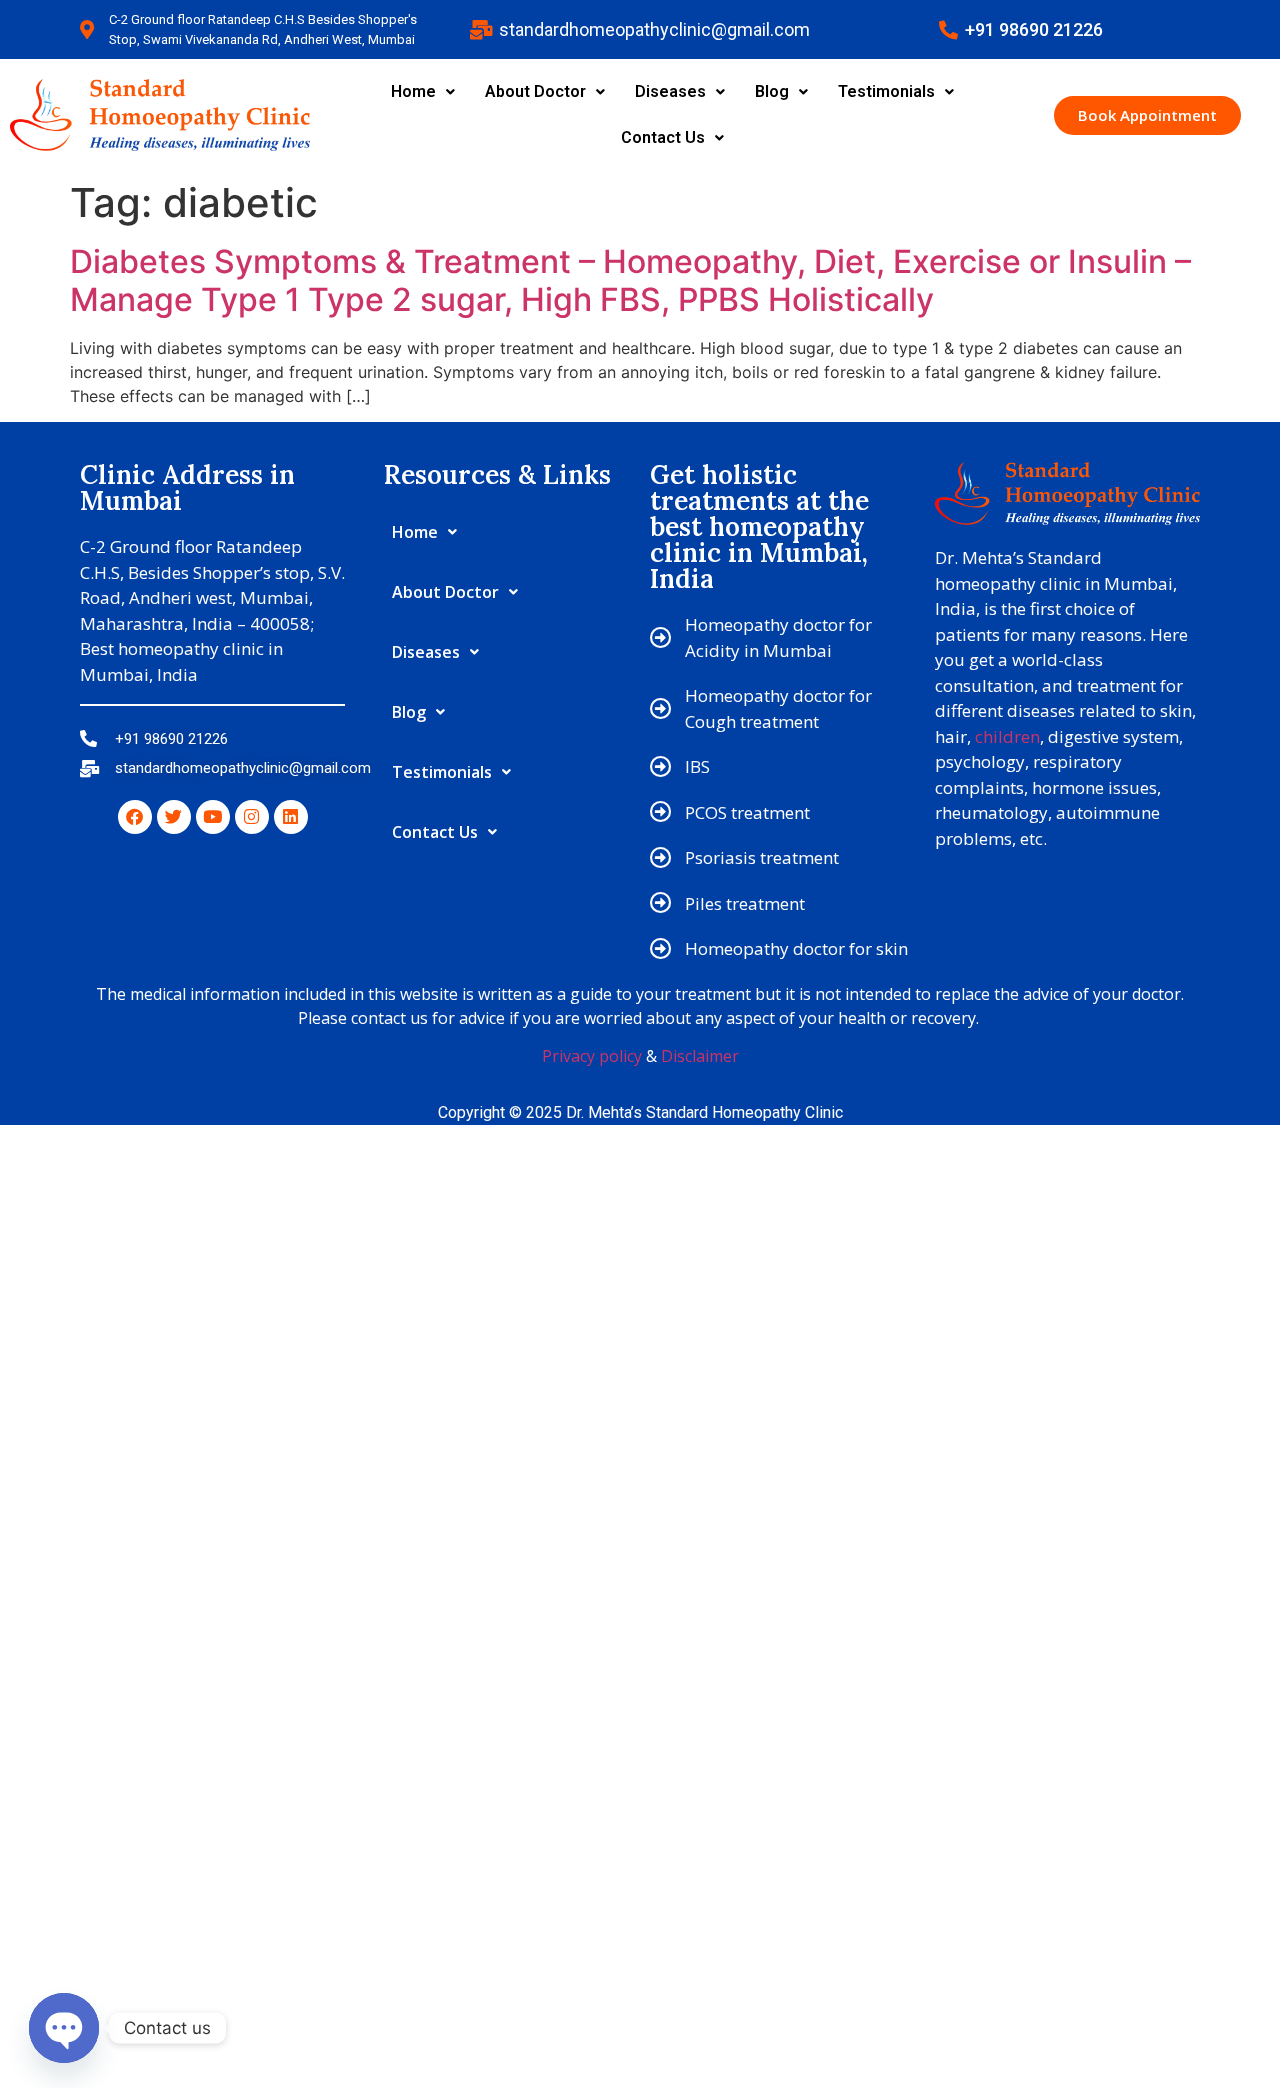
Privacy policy (592, 1056)
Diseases (670, 91)
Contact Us (663, 137)
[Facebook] (135, 817)
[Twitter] (174, 817)
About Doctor (535, 91)
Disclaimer (700, 1056)
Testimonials (886, 91)
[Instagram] (252, 817)
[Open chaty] (64, 2028)
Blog (772, 91)
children (1007, 736)
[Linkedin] (291, 817)
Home (413, 91)
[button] (423, 92)
